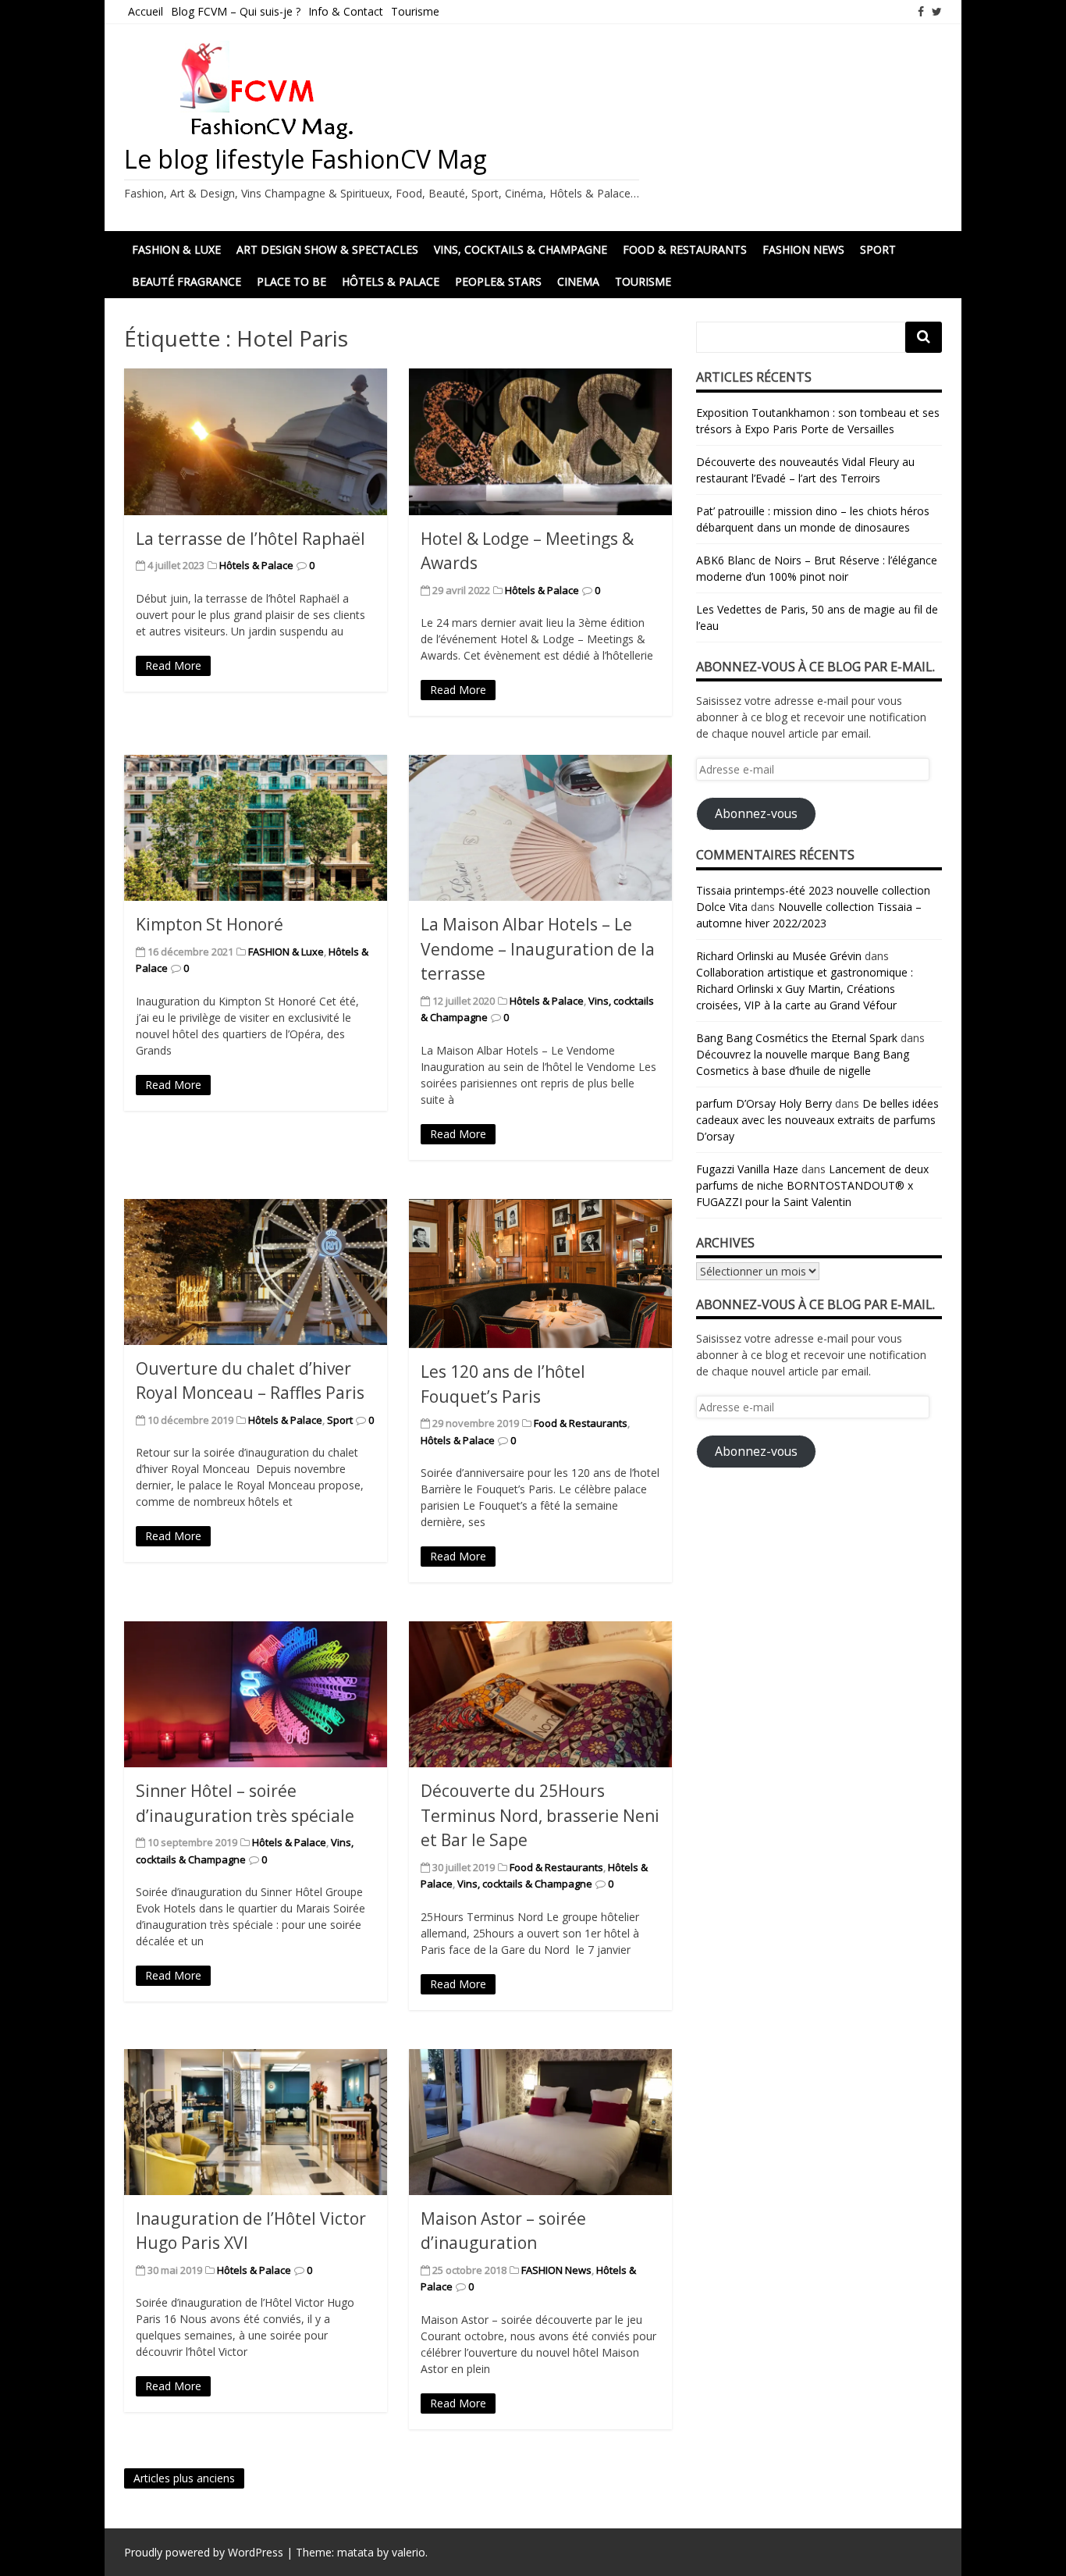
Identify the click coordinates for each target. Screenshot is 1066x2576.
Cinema (578, 281)
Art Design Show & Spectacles (327, 249)
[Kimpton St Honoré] (256, 828)
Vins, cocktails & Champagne (521, 249)
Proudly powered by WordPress (204, 2552)
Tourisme (415, 11)
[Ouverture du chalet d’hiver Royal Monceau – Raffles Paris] (256, 1272)
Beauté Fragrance (187, 281)
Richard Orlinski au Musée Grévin (779, 956)
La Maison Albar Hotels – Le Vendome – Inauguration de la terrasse (538, 949)
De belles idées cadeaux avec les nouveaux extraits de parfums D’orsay (817, 1120)
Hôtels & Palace (391, 281)
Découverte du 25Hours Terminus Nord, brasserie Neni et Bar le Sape (540, 1815)
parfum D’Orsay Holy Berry (764, 1103)
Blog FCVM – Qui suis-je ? (236, 11)
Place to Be (291, 281)
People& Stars (498, 281)
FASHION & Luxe (286, 952)
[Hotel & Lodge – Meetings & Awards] (540, 441)
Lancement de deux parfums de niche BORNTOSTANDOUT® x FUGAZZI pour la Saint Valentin (812, 1185)
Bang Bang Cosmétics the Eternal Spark (797, 1038)
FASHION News (803, 249)
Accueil (146, 11)
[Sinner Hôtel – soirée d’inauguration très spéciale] (256, 1694)
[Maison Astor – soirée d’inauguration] (540, 2122)
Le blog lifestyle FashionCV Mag (306, 159)
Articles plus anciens (184, 2478)
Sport (878, 249)
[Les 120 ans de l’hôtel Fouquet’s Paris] (540, 1274)
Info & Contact (346, 11)
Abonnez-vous (756, 813)
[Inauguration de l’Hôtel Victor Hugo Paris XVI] (256, 2122)
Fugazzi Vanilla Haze (747, 1169)
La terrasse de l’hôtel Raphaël (251, 539)
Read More (173, 665)
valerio (409, 2552)
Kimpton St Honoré (210, 924)
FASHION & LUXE (176, 249)
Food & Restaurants (685, 249)
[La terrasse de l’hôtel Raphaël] (256, 441)
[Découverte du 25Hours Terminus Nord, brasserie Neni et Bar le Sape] (540, 1694)
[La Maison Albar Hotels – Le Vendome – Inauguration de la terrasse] (540, 828)
